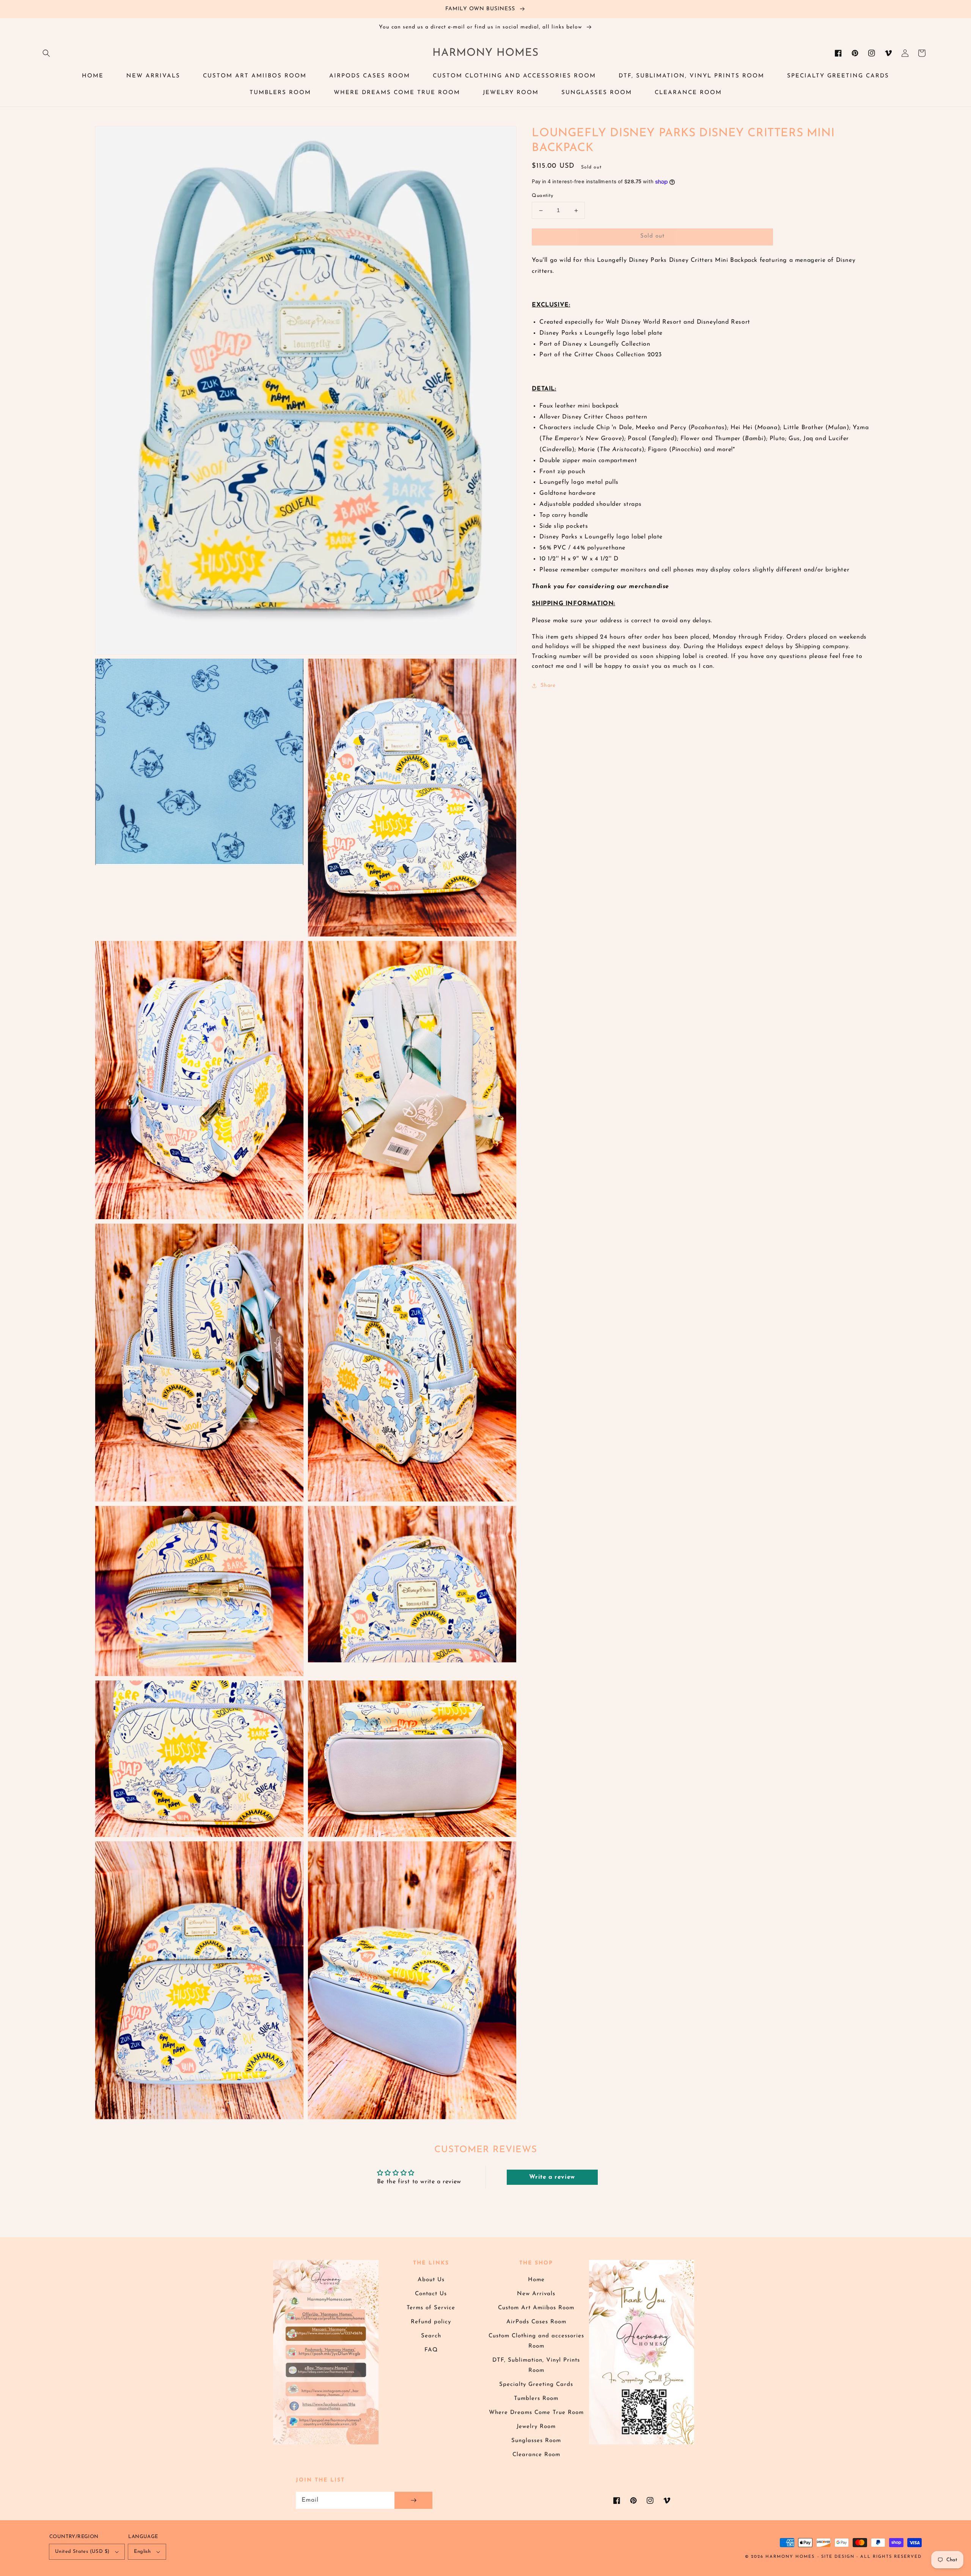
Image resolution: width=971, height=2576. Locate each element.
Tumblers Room (536, 2399)
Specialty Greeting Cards (536, 2385)
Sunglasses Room (536, 2441)
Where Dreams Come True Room (536, 2413)
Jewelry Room (536, 2427)
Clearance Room (536, 2455)
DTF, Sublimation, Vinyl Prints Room (536, 2365)
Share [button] (548, 686)
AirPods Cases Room (536, 2322)
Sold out (652, 237)
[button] (46, 53)
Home (536, 2280)
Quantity (542, 196)
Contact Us (431, 2294)
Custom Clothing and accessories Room (536, 2341)
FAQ (431, 2350)
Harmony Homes (790, 2557)
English (142, 2552)
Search (431, 2336)
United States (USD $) (82, 2552)
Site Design (838, 2557)
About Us (431, 2280)
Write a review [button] (552, 2177)
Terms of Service (431, 2308)
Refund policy (431, 2322)
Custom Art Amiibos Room (536, 2308)
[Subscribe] (413, 2500)
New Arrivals (536, 2294)
